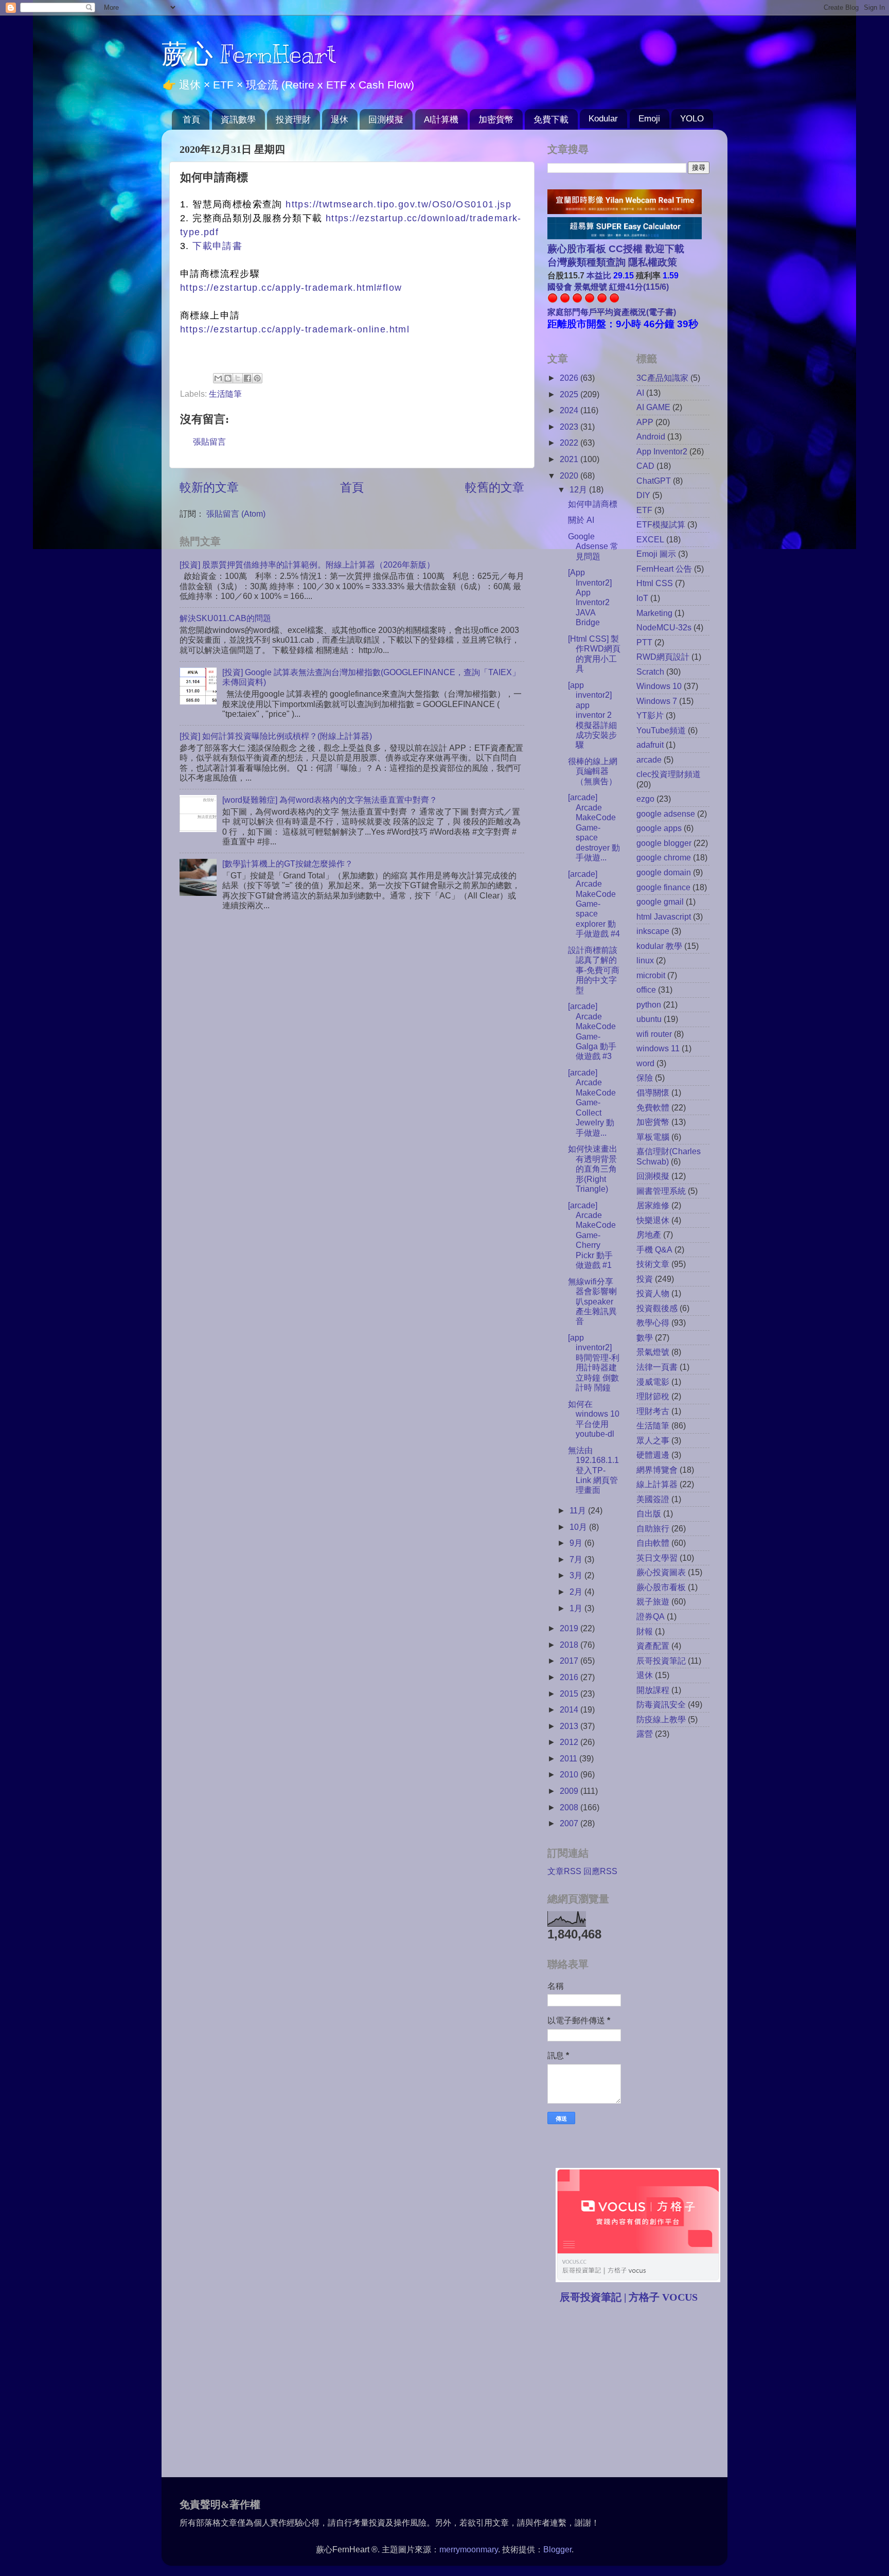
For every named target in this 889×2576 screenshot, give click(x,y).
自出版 (649, 1513)
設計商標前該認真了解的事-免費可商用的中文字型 (594, 970)
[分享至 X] (238, 378)
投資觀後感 (657, 1308)
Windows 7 (657, 701)
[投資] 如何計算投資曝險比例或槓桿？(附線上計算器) (276, 736)
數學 (645, 1337)
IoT (642, 598)
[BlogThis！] (228, 378)
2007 (570, 1823)
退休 (340, 120)
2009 (570, 1791)
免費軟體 (653, 1107)
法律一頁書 (657, 1367)
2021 (570, 459)
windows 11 (658, 1048)
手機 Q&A (654, 1249)
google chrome (664, 857)
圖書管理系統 (661, 1191)
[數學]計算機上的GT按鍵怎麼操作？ (288, 863)
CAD (645, 466)
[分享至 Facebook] (247, 378)
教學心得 (653, 1322)
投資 (645, 1279)
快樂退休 (653, 1220)
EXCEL (650, 539)
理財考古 (653, 1411)
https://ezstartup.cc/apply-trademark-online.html (295, 329)
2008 (570, 1807)
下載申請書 (217, 246)
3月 (577, 1575)
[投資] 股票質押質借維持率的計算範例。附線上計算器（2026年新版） (307, 564)
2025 (570, 394)
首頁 (191, 120)
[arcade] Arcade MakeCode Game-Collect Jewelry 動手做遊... (592, 1102)
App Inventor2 (662, 451)
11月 (579, 1510)
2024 (570, 410)
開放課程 (653, 1690)
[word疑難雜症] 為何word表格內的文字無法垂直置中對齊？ (330, 800)
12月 (579, 489)
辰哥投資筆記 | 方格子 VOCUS (629, 2297)
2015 (570, 1693)
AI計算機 (441, 120)
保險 (645, 1078)
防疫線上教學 (661, 1719)
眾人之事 (653, 1440)
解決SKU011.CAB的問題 (225, 618)
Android (651, 436)
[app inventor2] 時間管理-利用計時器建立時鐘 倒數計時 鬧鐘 (594, 1362)
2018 (570, 1645)
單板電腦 (653, 1137)
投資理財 (293, 120)
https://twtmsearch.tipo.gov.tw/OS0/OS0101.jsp (398, 204)
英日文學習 (657, 1558)
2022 (570, 443)
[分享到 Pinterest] (257, 378)
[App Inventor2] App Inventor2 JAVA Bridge (590, 597)
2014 (570, 1709)
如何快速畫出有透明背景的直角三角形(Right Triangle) (593, 1169)
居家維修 (653, 1205)
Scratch (650, 672)
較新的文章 (209, 487)
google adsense (666, 814)
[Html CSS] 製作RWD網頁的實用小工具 (594, 654)
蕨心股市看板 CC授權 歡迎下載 (616, 249)
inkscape (653, 931)
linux (645, 960)
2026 (570, 378)
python (649, 1004)
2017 (570, 1661)
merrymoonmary (469, 2549)
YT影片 (650, 715)
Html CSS (655, 583)
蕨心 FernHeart (249, 54)
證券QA (651, 1616)
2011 (570, 1758)
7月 (577, 1559)
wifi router (654, 1034)
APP (645, 422)
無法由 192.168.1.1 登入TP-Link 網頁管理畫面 (593, 1470)
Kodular (603, 119)
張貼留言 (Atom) (236, 514)
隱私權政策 (651, 262)
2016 (570, 1677)
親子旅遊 (653, 1601)
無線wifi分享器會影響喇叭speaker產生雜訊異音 (592, 1301)
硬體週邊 (653, 1455)
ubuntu (649, 1019)
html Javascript (664, 916)
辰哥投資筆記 (661, 1661)
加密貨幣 (496, 120)
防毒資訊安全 (661, 1704)
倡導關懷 (653, 1092)
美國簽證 (653, 1499)
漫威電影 (653, 1382)
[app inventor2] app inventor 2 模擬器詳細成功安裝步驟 (592, 715)
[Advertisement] (634, 2392)
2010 (570, 1774)
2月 (577, 1592)
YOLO (692, 119)
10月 (579, 1527)
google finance (663, 887)
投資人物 (653, 1293)
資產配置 (653, 1646)
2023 (570, 427)
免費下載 (551, 120)
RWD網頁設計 (663, 657)
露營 (645, 1734)
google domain (664, 872)
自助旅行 (653, 1528)
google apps (659, 828)
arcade (649, 760)
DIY (643, 495)
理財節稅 (653, 1396)
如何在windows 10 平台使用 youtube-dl (594, 1419)
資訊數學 (238, 120)
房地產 (649, 1234)
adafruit (650, 745)
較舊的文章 (495, 487)
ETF (644, 510)
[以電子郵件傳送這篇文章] (218, 378)
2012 (570, 1742)
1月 (577, 1608)
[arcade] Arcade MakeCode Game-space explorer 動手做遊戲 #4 (594, 904)
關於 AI (581, 520)
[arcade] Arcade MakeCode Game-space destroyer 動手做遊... (594, 827)
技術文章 (653, 1264)
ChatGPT (654, 481)
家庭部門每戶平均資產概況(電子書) (612, 312)
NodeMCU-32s (664, 627)
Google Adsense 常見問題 (593, 546)
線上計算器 (657, 1484)
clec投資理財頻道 (669, 774)
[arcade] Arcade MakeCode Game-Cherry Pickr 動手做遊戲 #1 (592, 1235)
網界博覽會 (657, 1470)
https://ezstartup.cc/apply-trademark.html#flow (291, 288)
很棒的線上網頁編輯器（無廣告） (593, 771)
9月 (577, 1543)
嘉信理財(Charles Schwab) (669, 1156)
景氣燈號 (653, 1352)
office (646, 990)
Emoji (649, 119)
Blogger (557, 2549)
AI (640, 393)
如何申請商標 (593, 504)
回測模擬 (386, 120)
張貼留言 (209, 442)
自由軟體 (653, 1543)
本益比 (599, 275)
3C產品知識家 (662, 378)
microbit (651, 975)
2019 (570, 1628)
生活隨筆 (225, 394)
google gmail (660, 902)
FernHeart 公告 (664, 569)
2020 (570, 475)
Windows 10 (659, 686)
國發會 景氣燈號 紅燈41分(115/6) (608, 287)
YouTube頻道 (661, 730)
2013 (570, 1726)
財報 (645, 1631)
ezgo (645, 799)
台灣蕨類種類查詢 (586, 262)
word (645, 1063)
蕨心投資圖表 (661, 1572)
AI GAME (653, 407)
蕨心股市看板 (661, 1587)
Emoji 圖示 (656, 554)
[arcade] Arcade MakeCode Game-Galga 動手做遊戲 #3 (592, 1031)
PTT (644, 642)
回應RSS (600, 1871)
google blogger (664, 843)
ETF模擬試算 (661, 524)
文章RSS (564, 1871)
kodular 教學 (659, 946)
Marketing (654, 613)
